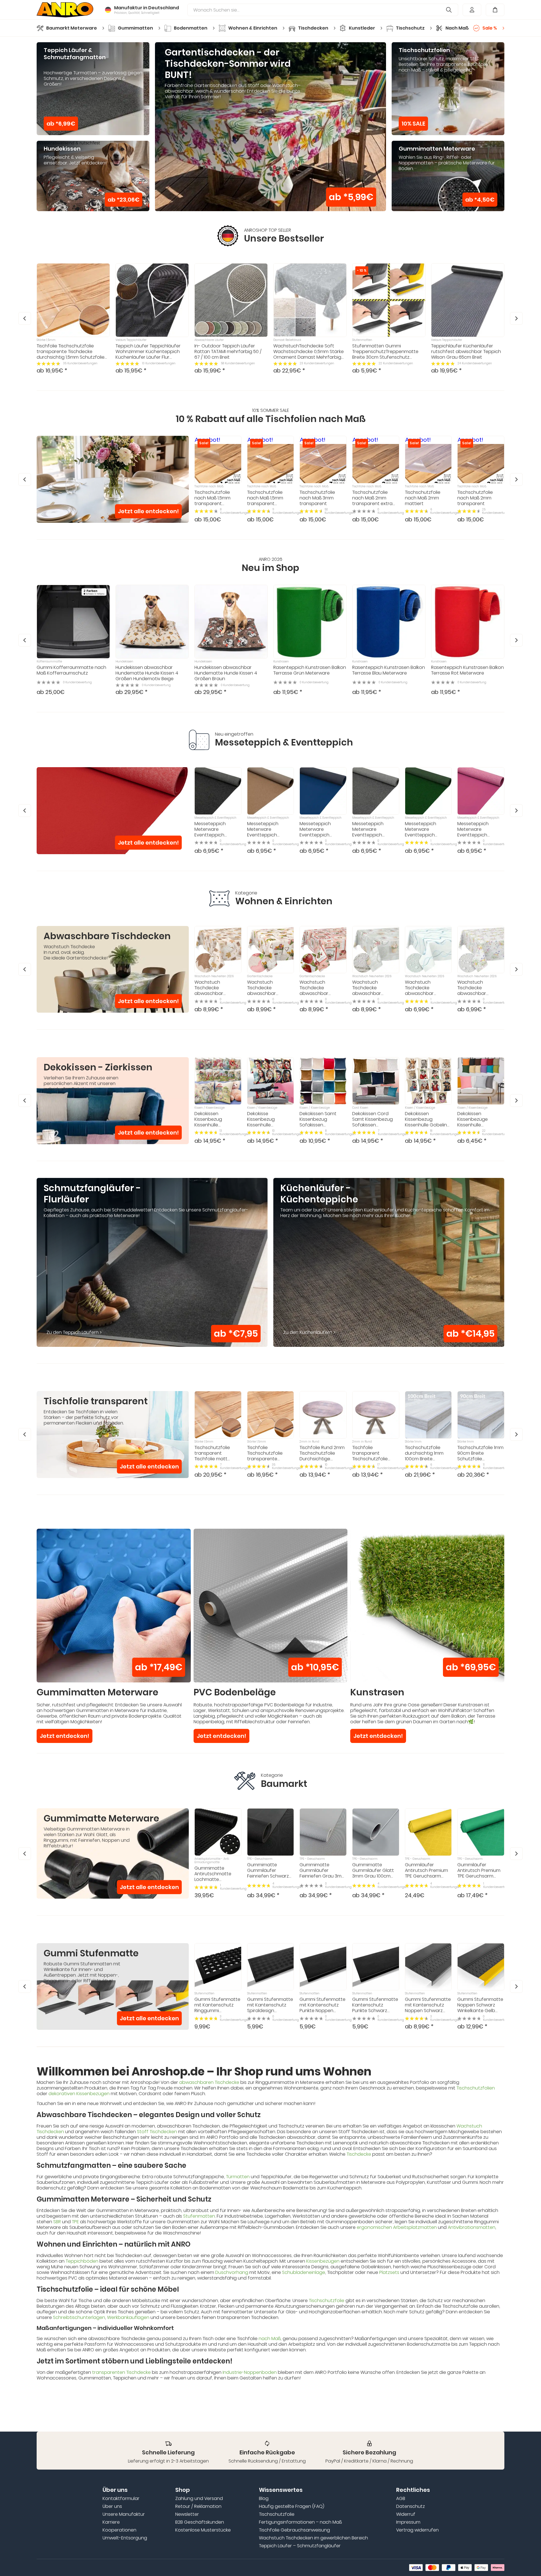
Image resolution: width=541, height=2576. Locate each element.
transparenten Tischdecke (121, 2372)
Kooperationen (119, 2530)
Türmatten (238, 2177)
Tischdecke (359, 2154)
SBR (57, 2222)
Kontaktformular (121, 2499)
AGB (401, 2499)
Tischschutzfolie (327, 2301)
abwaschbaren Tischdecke (209, 2082)
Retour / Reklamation (198, 2506)
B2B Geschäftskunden (200, 2522)
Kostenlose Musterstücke (203, 2530)
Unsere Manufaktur (124, 2514)
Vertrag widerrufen (417, 2530)
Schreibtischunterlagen (79, 2317)
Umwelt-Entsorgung (125, 2538)
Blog (264, 2499)
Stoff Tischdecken (157, 2132)
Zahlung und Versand (199, 2499)
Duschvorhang (232, 2272)
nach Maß (270, 2339)
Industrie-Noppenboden (250, 2372)
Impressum (408, 2522)
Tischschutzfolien (476, 2088)
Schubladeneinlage (304, 2272)
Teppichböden (82, 2261)
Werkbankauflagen (128, 2317)
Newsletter (187, 2514)
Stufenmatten (199, 2216)
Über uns (112, 2506)
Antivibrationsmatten (472, 2227)
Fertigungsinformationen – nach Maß (300, 2522)
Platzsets (389, 2272)
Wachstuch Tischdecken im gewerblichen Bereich (313, 2538)
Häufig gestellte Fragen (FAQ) (292, 2506)
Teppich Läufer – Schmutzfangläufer (300, 2546)
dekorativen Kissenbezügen (79, 2094)
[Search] (449, 10)
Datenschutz (411, 2506)
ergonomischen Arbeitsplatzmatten (397, 2227)
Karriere (111, 2522)
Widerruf (406, 2514)
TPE (75, 2222)
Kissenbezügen (323, 2261)
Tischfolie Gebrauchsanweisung (294, 2530)
